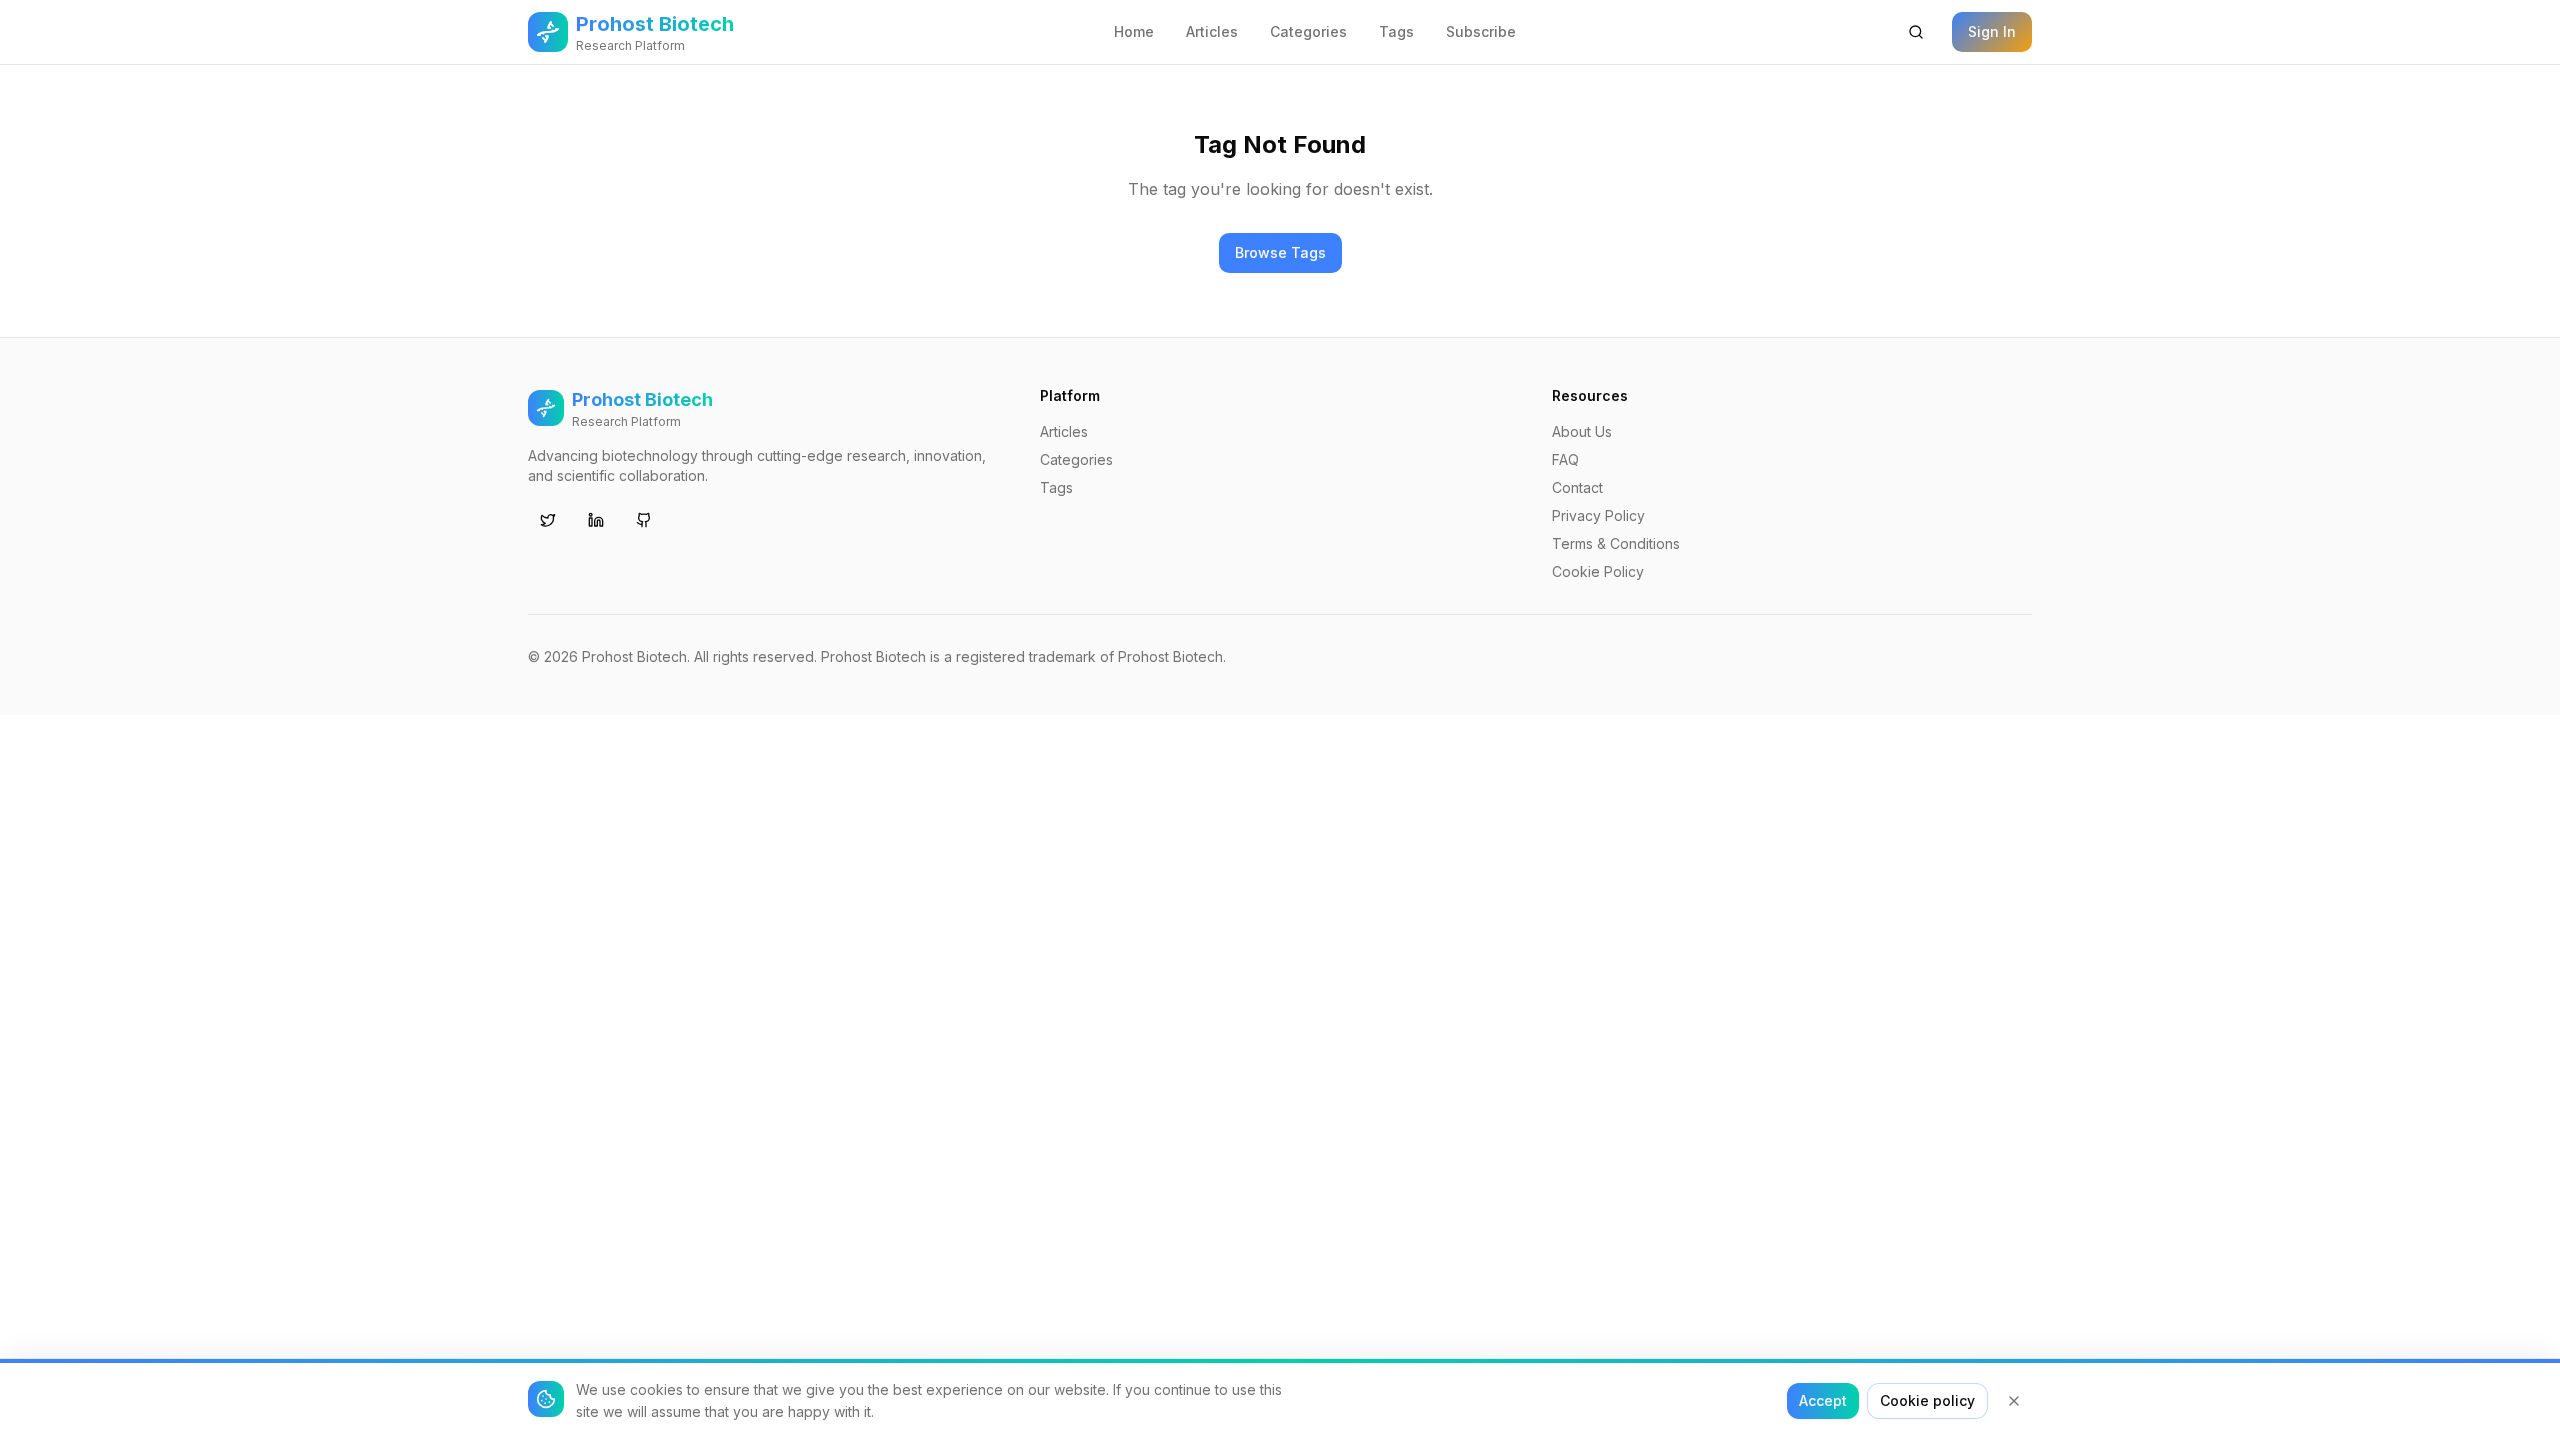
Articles (1212, 31)
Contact (1577, 487)
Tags (1396, 31)
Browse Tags (1280, 252)
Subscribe (1481, 31)
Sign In (1992, 31)
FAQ (1565, 459)
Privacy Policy (1598, 515)
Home (1134, 31)
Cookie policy (1927, 1400)
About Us (1582, 431)
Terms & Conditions (1616, 543)
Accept (1823, 1400)
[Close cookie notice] (2014, 1401)
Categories (1308, 31)
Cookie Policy (1598, 571)
